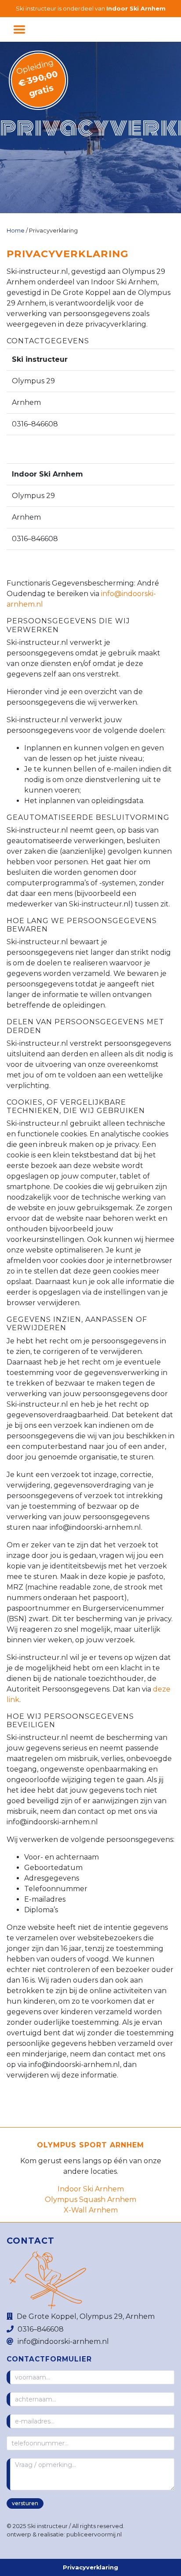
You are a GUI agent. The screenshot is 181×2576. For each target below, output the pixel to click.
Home (16, 231)
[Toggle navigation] (19, 29)
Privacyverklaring (90, 2567)
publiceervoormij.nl (94, 2534)
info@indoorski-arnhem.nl (63, 2341)
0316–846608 (41, 2329)
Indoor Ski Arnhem (136, 9)
